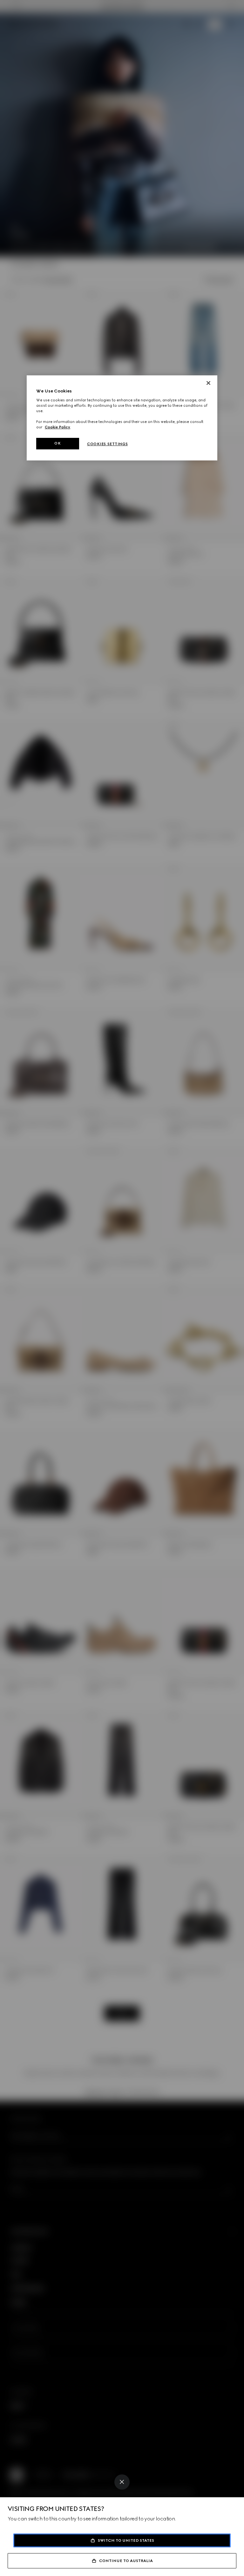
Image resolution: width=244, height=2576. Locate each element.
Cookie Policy (58, 427)
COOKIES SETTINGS (107, 444)
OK (58, 443)
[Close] (122, 2482)
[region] (122, 418)
